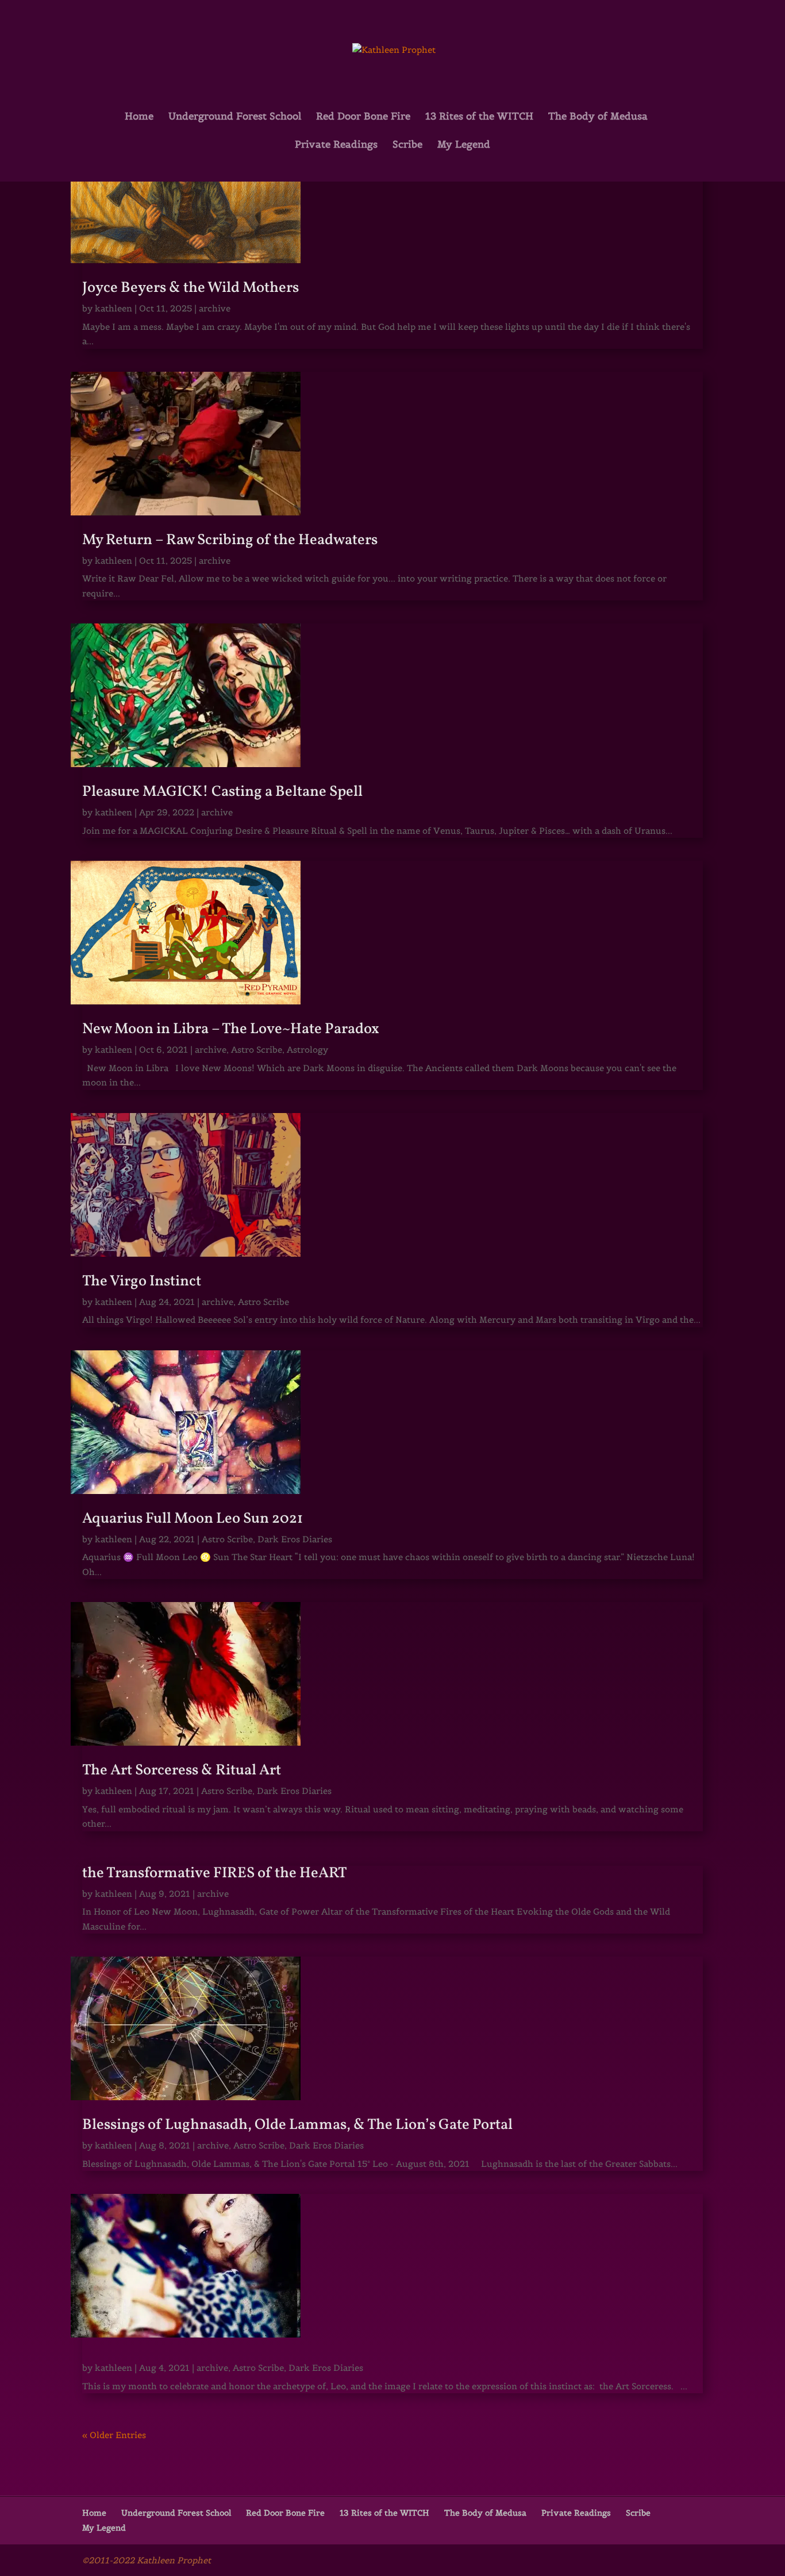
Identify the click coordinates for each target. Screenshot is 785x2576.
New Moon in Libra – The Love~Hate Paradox (231, 1029)
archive (215, 308)
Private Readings (336, 145)
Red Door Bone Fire (363, 117)
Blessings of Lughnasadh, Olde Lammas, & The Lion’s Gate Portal (297, 2125)
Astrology (307, 1050)
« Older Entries (114, 2435)
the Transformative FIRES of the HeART (215, 1873)
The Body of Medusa (598, 117)
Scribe (407, 145)
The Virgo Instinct (142, 1281)
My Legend (464, 145)
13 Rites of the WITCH (479, 117)
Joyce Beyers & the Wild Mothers (191, 288)
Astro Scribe (257, 1050)
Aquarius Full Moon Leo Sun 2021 (193, 1519)
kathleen (113, 308)
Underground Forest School (235, 117)
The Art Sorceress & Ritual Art (182, 1770)
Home (139, 117)
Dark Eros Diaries (295, 1539)
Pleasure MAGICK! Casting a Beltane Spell (222, 792)
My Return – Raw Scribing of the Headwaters (230, 540)
